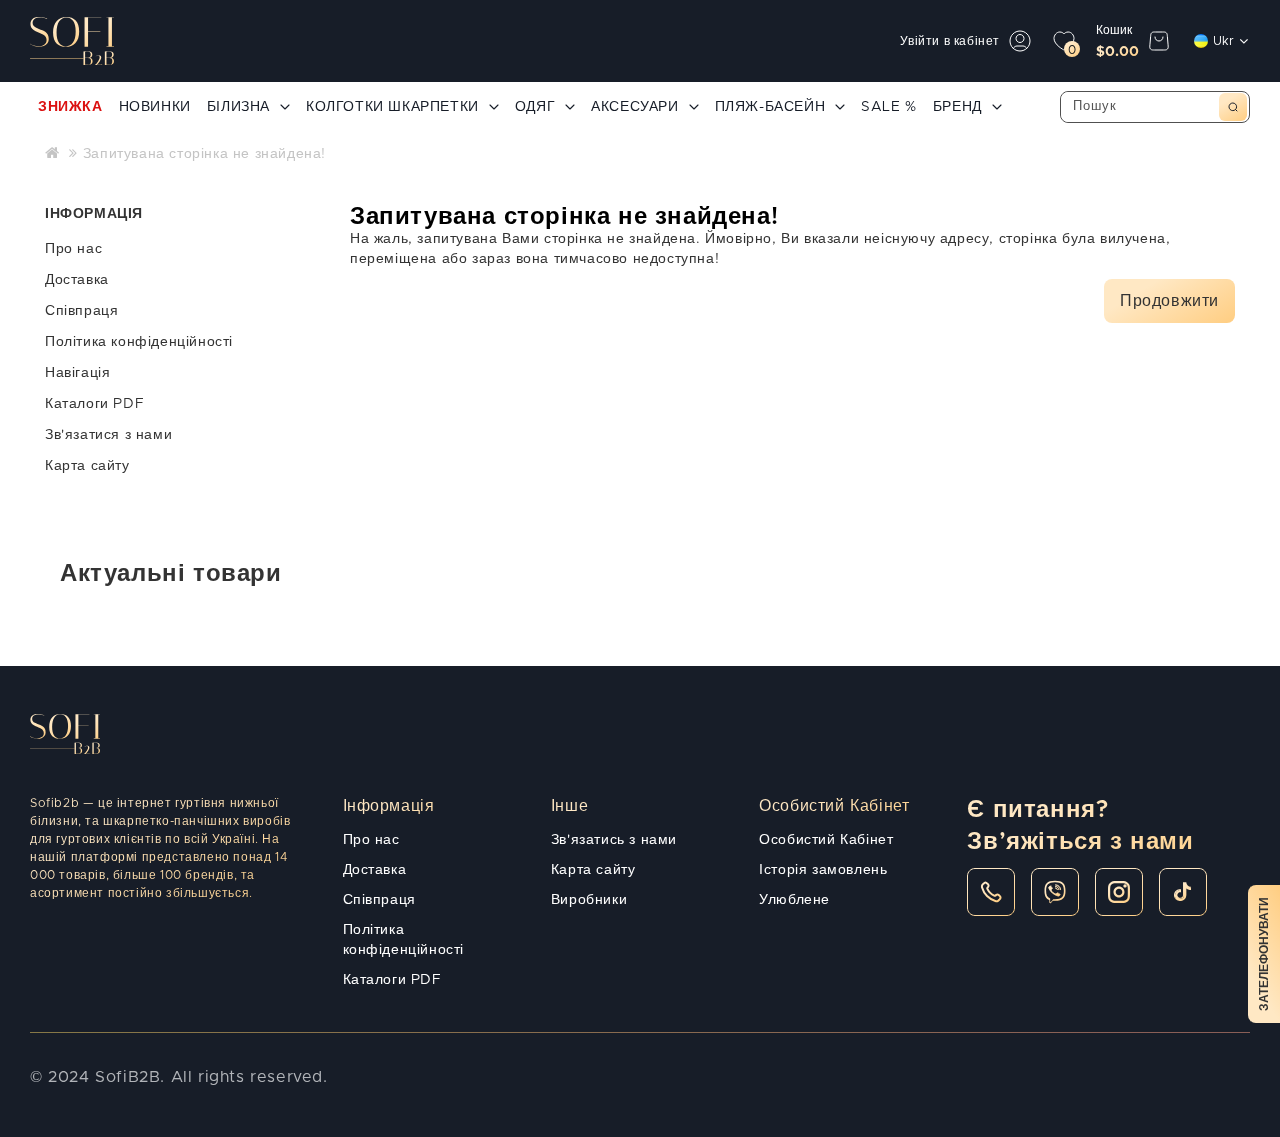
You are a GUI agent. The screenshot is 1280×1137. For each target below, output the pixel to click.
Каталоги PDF (94, 404)
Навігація (77, 373)
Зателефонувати (1264, 954)
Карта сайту (87, 466)
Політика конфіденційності (139, 342)
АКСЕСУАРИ (634, 107)
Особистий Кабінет (826, 840)
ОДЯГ (535, 107)
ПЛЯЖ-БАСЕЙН (770, 107)
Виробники (589, 900)
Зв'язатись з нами (614, 840)
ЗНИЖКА (70, 107)
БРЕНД (957, 107)
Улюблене (794, 900)
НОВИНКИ (155, 107)
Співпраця (81, 311)
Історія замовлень (823, 870)
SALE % (889, 107)
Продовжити (1169, 301)
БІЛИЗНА (238, 107)
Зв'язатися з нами (108, 435)
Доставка (77, 280)
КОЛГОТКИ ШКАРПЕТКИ (392, 107)
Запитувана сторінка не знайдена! (204, 154)
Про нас (73, 249)
